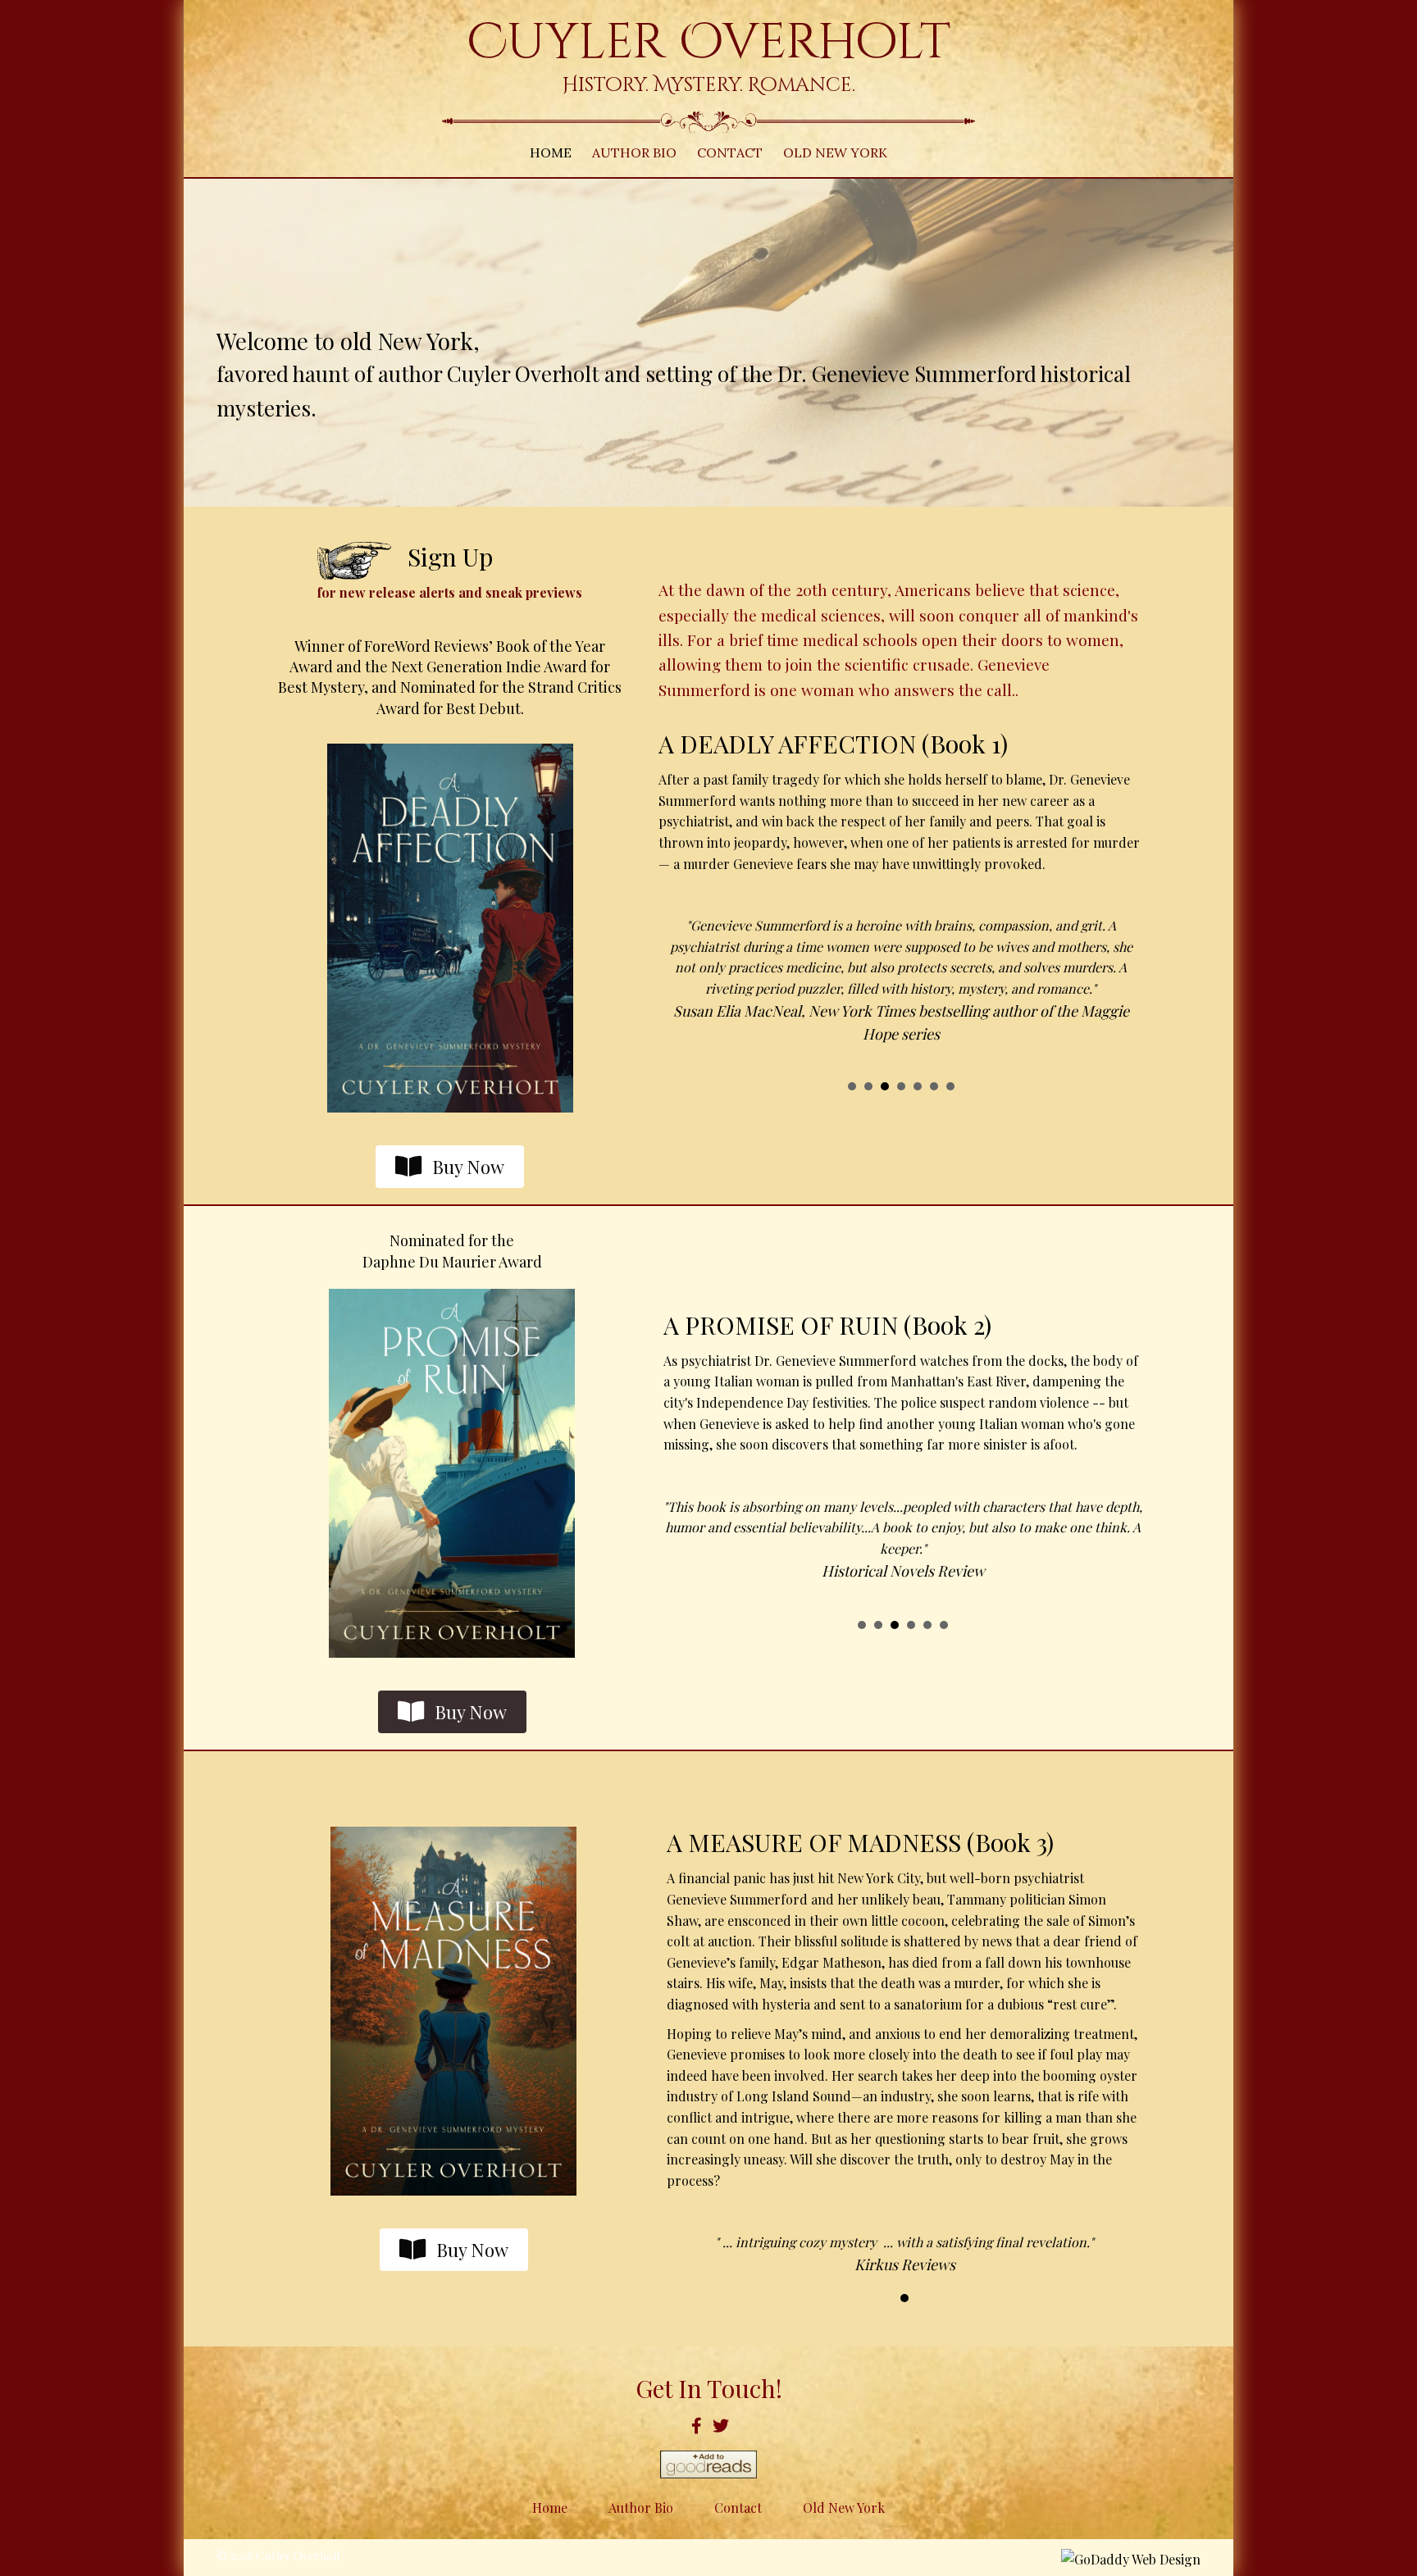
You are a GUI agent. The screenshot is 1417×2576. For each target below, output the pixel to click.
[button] (450, 1167)
